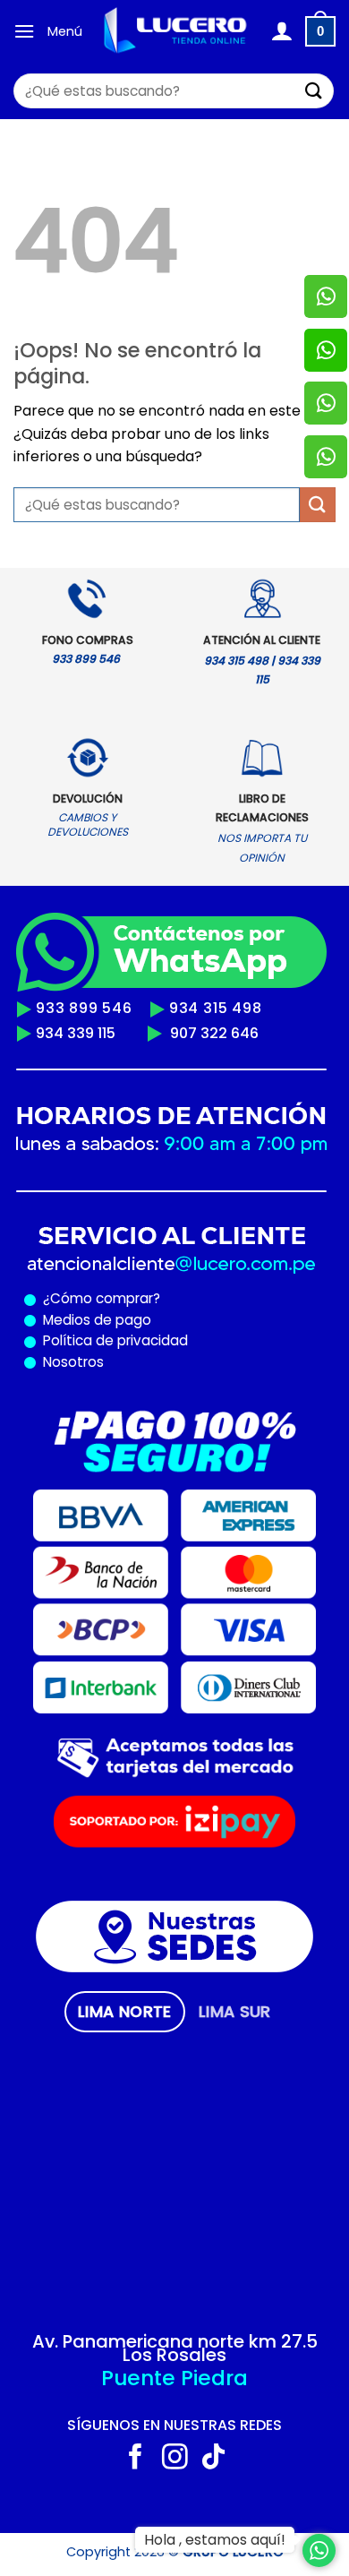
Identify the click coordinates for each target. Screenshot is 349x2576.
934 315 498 (216, 1008)
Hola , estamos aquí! (215, 2540)
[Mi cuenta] (281, 31)
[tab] (125, 2012)
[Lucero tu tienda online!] (176, 31)
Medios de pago (94, 1320)
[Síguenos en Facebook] (136, 2459)
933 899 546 (84, 1008)
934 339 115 (76, 1033)
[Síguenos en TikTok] (213, 2459)
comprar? (126, 1298)
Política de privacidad (112, 1340)
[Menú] (24, 31)
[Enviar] (314, 91)
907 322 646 (214, 1033)
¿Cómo (68, 1298)
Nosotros (73, 1362)
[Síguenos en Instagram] (175, 2459)
